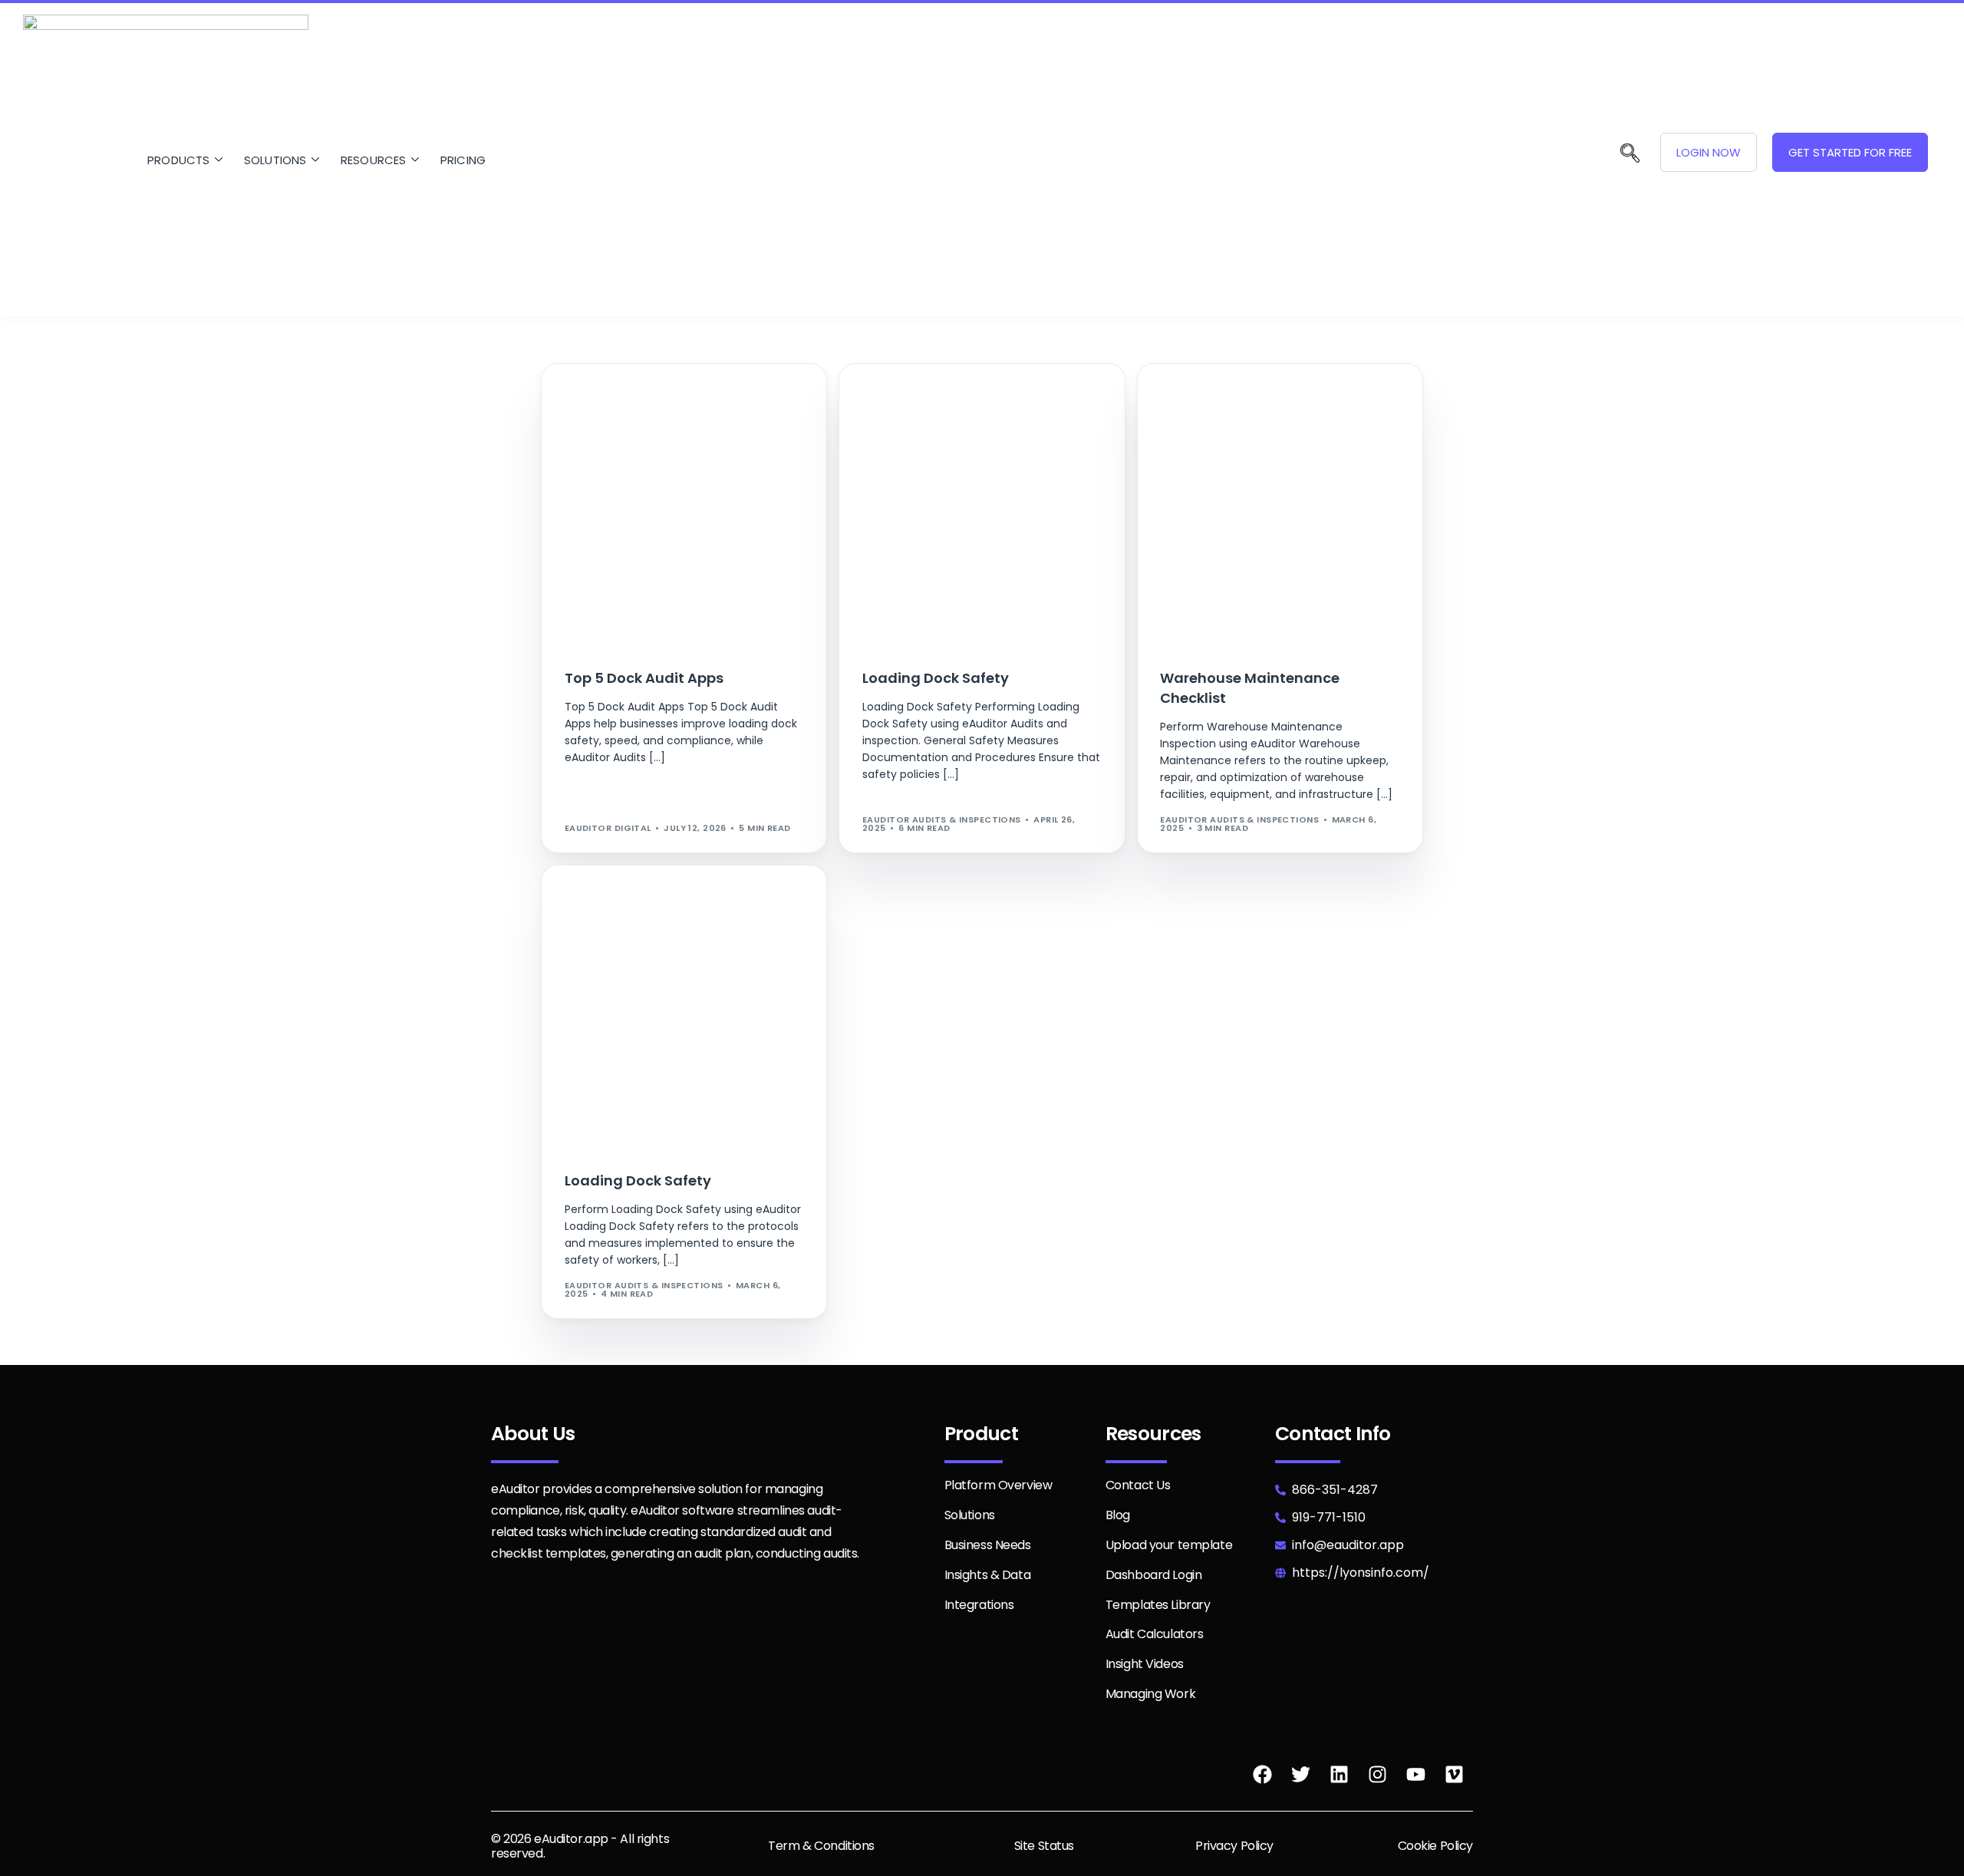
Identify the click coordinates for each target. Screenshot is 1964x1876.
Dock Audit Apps (676, 419)
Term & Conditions (821, 1846)
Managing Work (1150, 1694)
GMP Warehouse (1049, 396)
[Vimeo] (1454, 1775)
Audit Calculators (1155, 1634)
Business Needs (988, 1545)
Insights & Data (988, 1575)
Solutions (275, 159)
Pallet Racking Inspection (1050, 408)
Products (179, 159)
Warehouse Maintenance (1229, 419)
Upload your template (1169, 1545)
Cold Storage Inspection (636, 396)
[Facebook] (1262, 1775)
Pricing (463, 159)
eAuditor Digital (608, 828)
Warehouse (896, 431)
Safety (983, 419)
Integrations (979, 1605)
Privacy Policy (1234, 1846)
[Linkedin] (1339, 1775)
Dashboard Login (1154, 1575)
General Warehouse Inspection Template (674, 431)
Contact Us (1138, 1485)
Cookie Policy (1435, 1846)
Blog (1118, 1515)
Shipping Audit (758, 910)
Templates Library (1158, 1605)
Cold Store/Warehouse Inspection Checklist (686, 408)
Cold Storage (905, 396)
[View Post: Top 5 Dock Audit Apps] (684, 506)
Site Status (1044, 1846)
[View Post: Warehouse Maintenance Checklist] (1280, 506)
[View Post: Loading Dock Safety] (982, 506)
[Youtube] (1415, 1775)
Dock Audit (599, 419)
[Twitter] (1300, 1775)
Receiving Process (915, 419)
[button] (1630, 155)
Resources (374, 159)
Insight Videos (1145, 1664)
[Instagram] (1377, 1775)
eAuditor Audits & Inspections (942, 819)
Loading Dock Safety (624, 442)
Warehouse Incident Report (1298, 408)
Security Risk (1038, 419)
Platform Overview (998, 1485)
